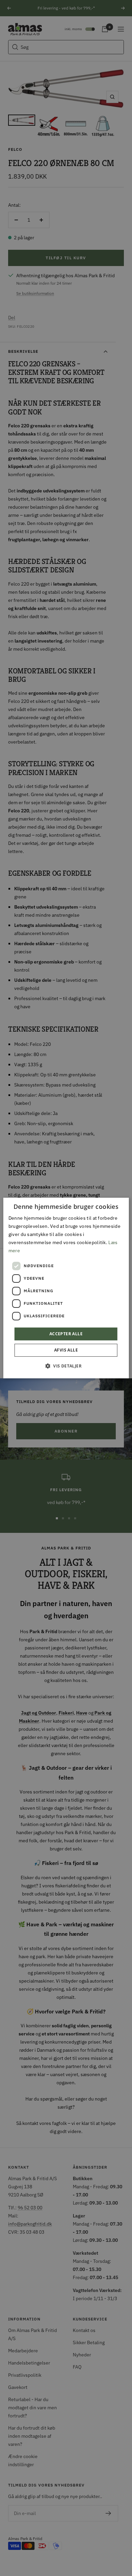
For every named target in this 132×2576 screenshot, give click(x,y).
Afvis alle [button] (66, 1350)
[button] (66, 1366)
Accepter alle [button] (66, 1334)
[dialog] (66, 1288)
